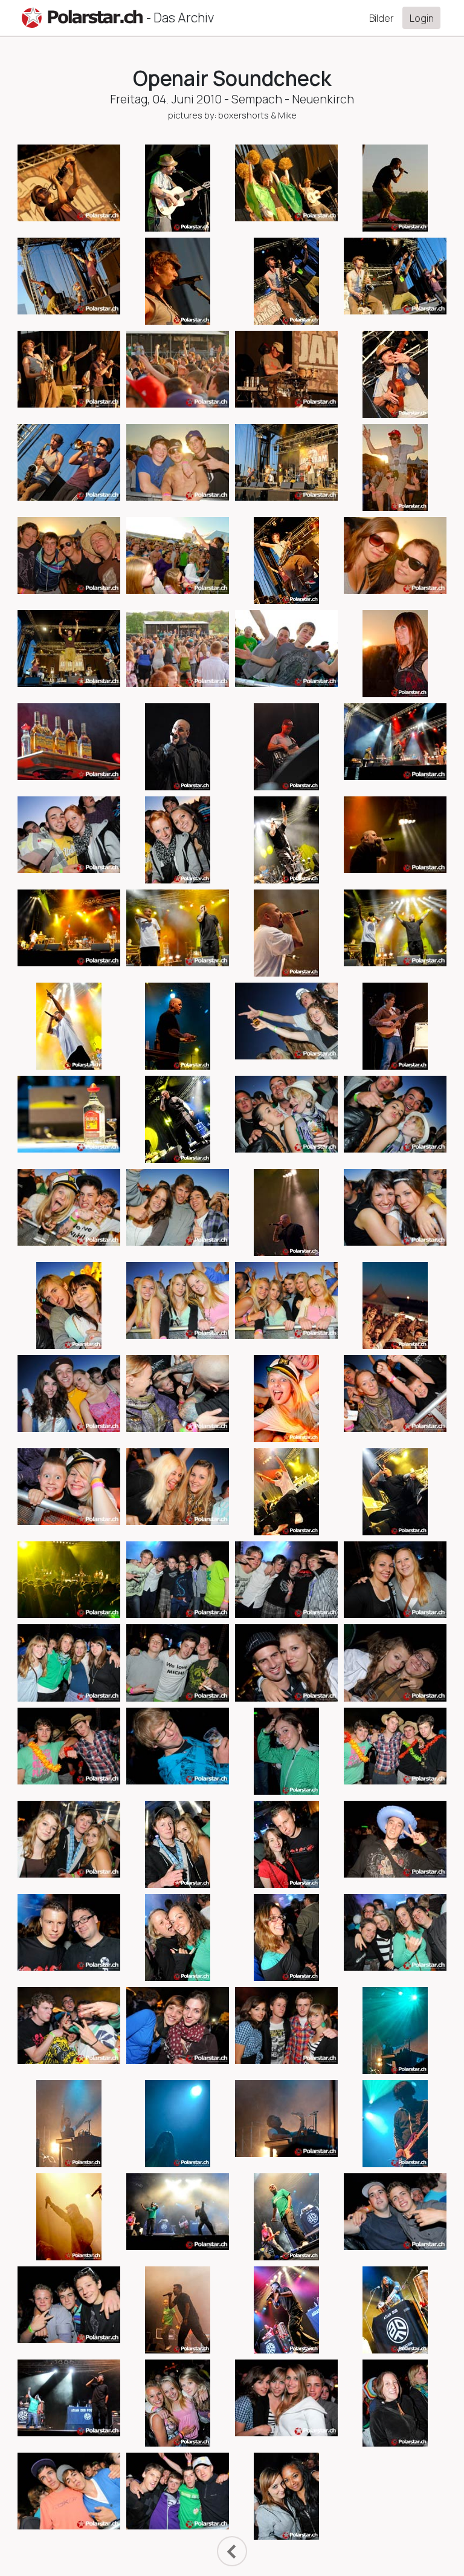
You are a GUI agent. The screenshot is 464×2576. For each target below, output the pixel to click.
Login (422, 18)
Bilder (382, 18)
